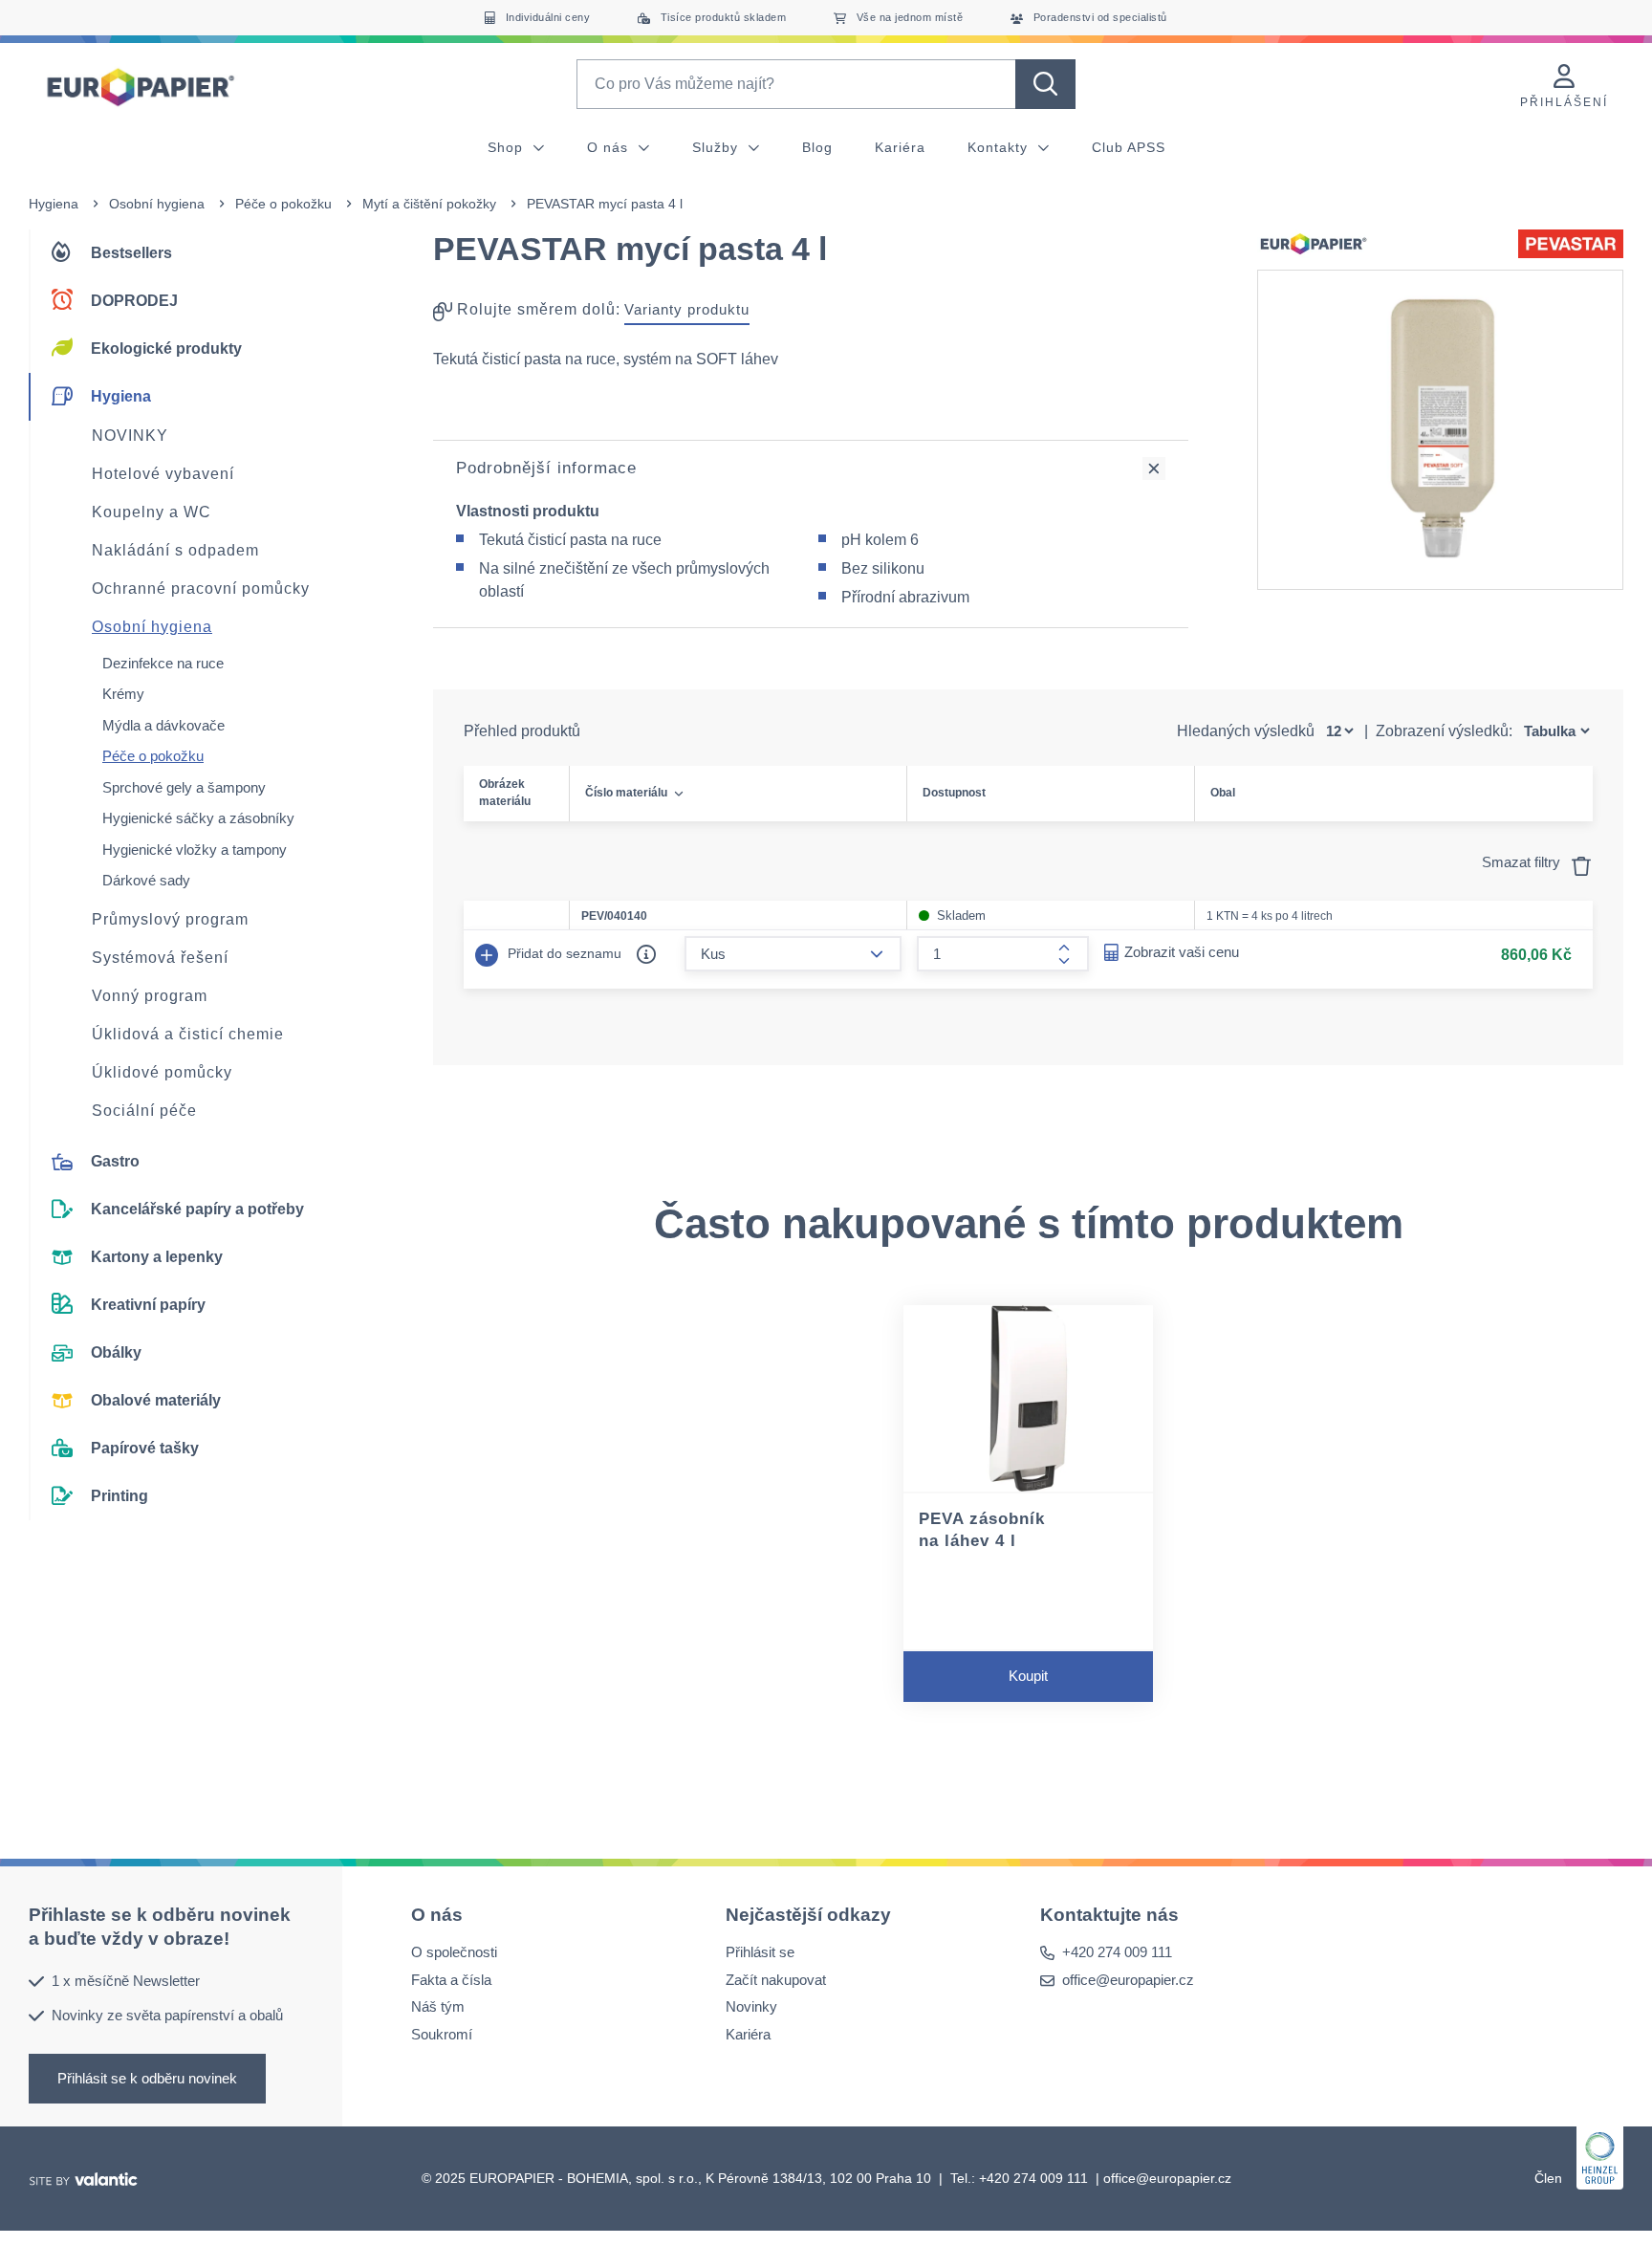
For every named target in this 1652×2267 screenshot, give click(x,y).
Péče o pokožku (283, 204)
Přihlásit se (760, 1952)
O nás (610, 147)
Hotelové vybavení (163, 474)
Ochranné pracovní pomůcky (201, 589)
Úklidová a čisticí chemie (188, 1034)
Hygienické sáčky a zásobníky (198, 818)
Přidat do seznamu (563, 953)
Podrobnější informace (546, 468)
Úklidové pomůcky (162, 1072)
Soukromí (442, 2033)
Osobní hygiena (157, 204)
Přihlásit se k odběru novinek (147, 2077)
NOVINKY (130, 436)
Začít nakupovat (776, 1979)
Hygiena (54, 204)
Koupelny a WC (152, 512)
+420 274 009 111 (1117, 1952)
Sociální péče (144, 1111)
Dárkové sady (146, 880)
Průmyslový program (170, 919)
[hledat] (1045, 84)
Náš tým (438, 2006)
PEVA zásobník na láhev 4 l (982, 1530)
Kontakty (1000, 147)
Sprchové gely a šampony (184, 787)
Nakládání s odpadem (175, 550)
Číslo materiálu (626, 793)
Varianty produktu (687, 309)
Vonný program (150, 996)
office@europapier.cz (1128, 1979)
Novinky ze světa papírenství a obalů (167, 2015)
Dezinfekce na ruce (163, 663)
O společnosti (454, 1952)
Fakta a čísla (451, 1979)
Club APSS (1129, 147)
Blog (817, 147)
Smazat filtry (1523, 862)
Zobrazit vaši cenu (1182, 952)
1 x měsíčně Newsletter (126, 1980)
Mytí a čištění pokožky (429, 204)
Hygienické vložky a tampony (195, 850)
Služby (717, 147)
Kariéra (900, 147)
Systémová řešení (160, 958)
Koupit (1028, 1676)
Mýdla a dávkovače (163, 725)
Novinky (751, 2006)
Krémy (123, 694)
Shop (508, 147)
